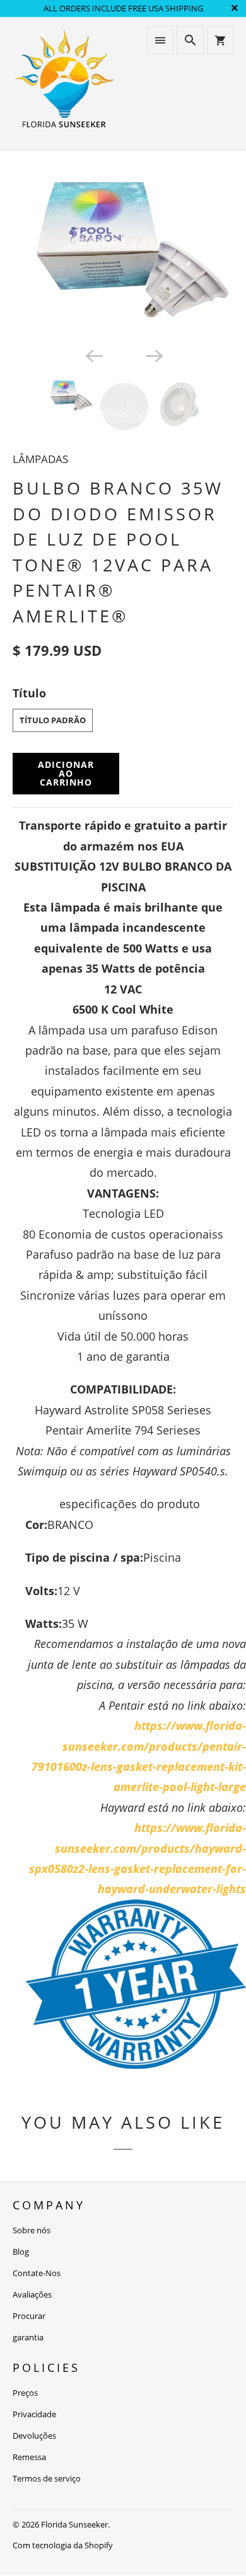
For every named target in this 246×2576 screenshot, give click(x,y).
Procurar (29, 2316)
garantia (28, 2337)
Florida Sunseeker (74, 2524)
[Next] (153, 355)
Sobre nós (32, 2230)
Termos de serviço (47, 2478)
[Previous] (93, 355)
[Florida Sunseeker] (65, 83)
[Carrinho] (220, 40)
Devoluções (34, 2436)
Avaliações (32, 2294)
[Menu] (160, 40)
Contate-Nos (37, 2273)
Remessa (29, 2457)
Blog (21, 2252)
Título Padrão (53, 720)
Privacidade (34, 2414)
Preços (25, 2393)
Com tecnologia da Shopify (63, 2545)
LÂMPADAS (40, 459)
